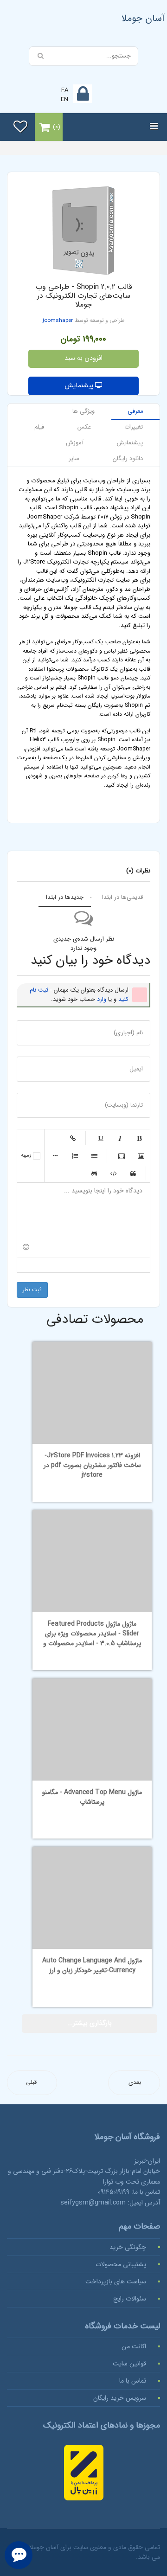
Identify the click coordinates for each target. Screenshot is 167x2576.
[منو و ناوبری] (154, 127)
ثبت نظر (32, 1290)
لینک (73, 1138)
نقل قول (133, 1173)
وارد (102, 999)
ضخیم (139, 1138)
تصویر (141, 1156)
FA (65, 90)
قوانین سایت (129, 2364)
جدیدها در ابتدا (65, 897)
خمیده (120, 1138)
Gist (94, 1173)
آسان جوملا (143, 18)
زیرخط (100, 1138)
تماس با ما (133, 2381)
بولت (55, 1156)
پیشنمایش (80, 386)
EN (64, 99)
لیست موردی (94, 1156)
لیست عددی (75, 1156)
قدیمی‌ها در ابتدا (122, 897)
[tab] (135, 412)
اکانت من (134, 2346)
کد (114, 1173)
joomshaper (58, 320)
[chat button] (19, 2555)
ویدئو (122, 1156)
